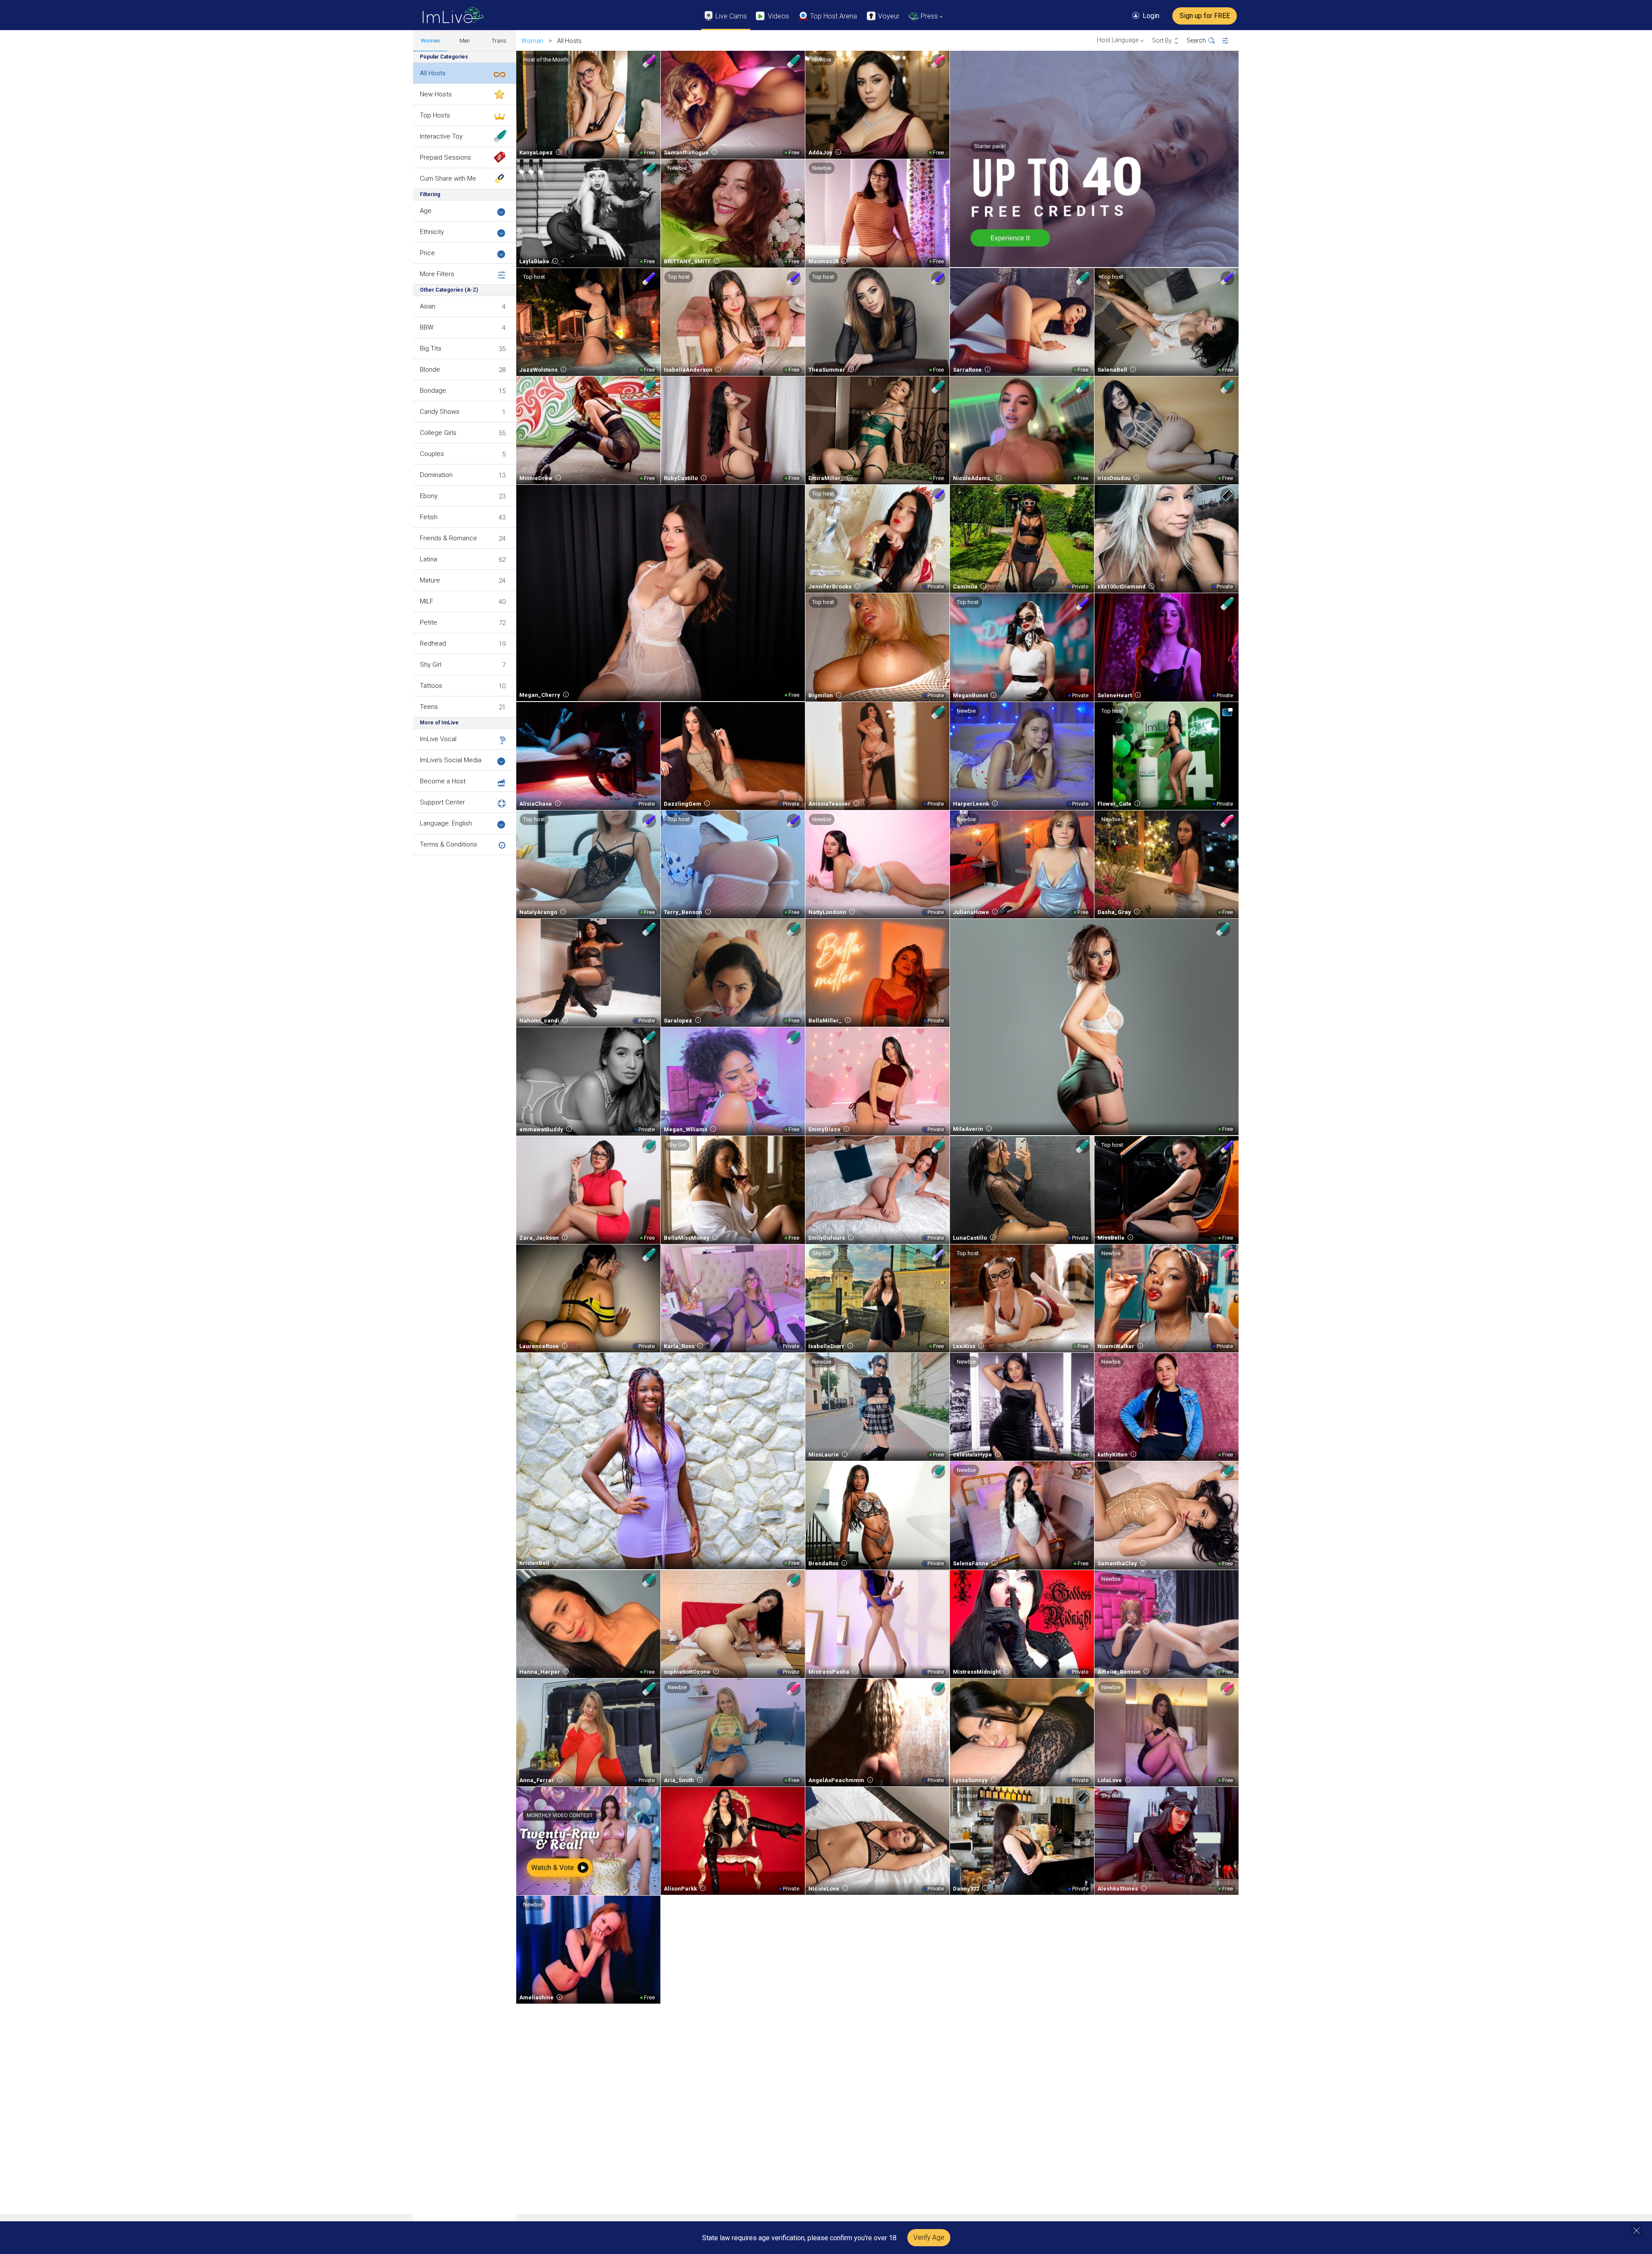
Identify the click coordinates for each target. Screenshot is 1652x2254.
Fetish (429, 517)
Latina (428, 559)
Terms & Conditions (448, 844)
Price (427, 253)
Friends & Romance (448, 538)
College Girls (438, 433)
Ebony (429, 496)
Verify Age (929, 2237)
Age (426, 211)
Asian (428, 306)
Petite (428, 622)
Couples (432, 454)
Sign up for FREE (1205, 16)
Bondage (433, 391)
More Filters (437, 274)
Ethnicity (432, 232)
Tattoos (431, 686)
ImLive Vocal (438, 739)
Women (430, 41)
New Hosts (436, 94)
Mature (430, 580)
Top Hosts (435, 115)
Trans (499, 41)
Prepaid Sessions (445, 157)
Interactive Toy (441, 136)
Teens (429, 707)
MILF (427, 601)
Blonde (430, 370)
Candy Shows (440, 412)
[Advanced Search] (1231, 41)
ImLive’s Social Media (451, 760)
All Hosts (433, 73)
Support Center (442, 802)
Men (465, 41)
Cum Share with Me (448, 179)
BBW (427, 327)
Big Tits (431, 348)
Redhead (433, 644)
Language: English (446, 823)
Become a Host (443, 781)
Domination (436, 475)
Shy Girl (431, 665)
